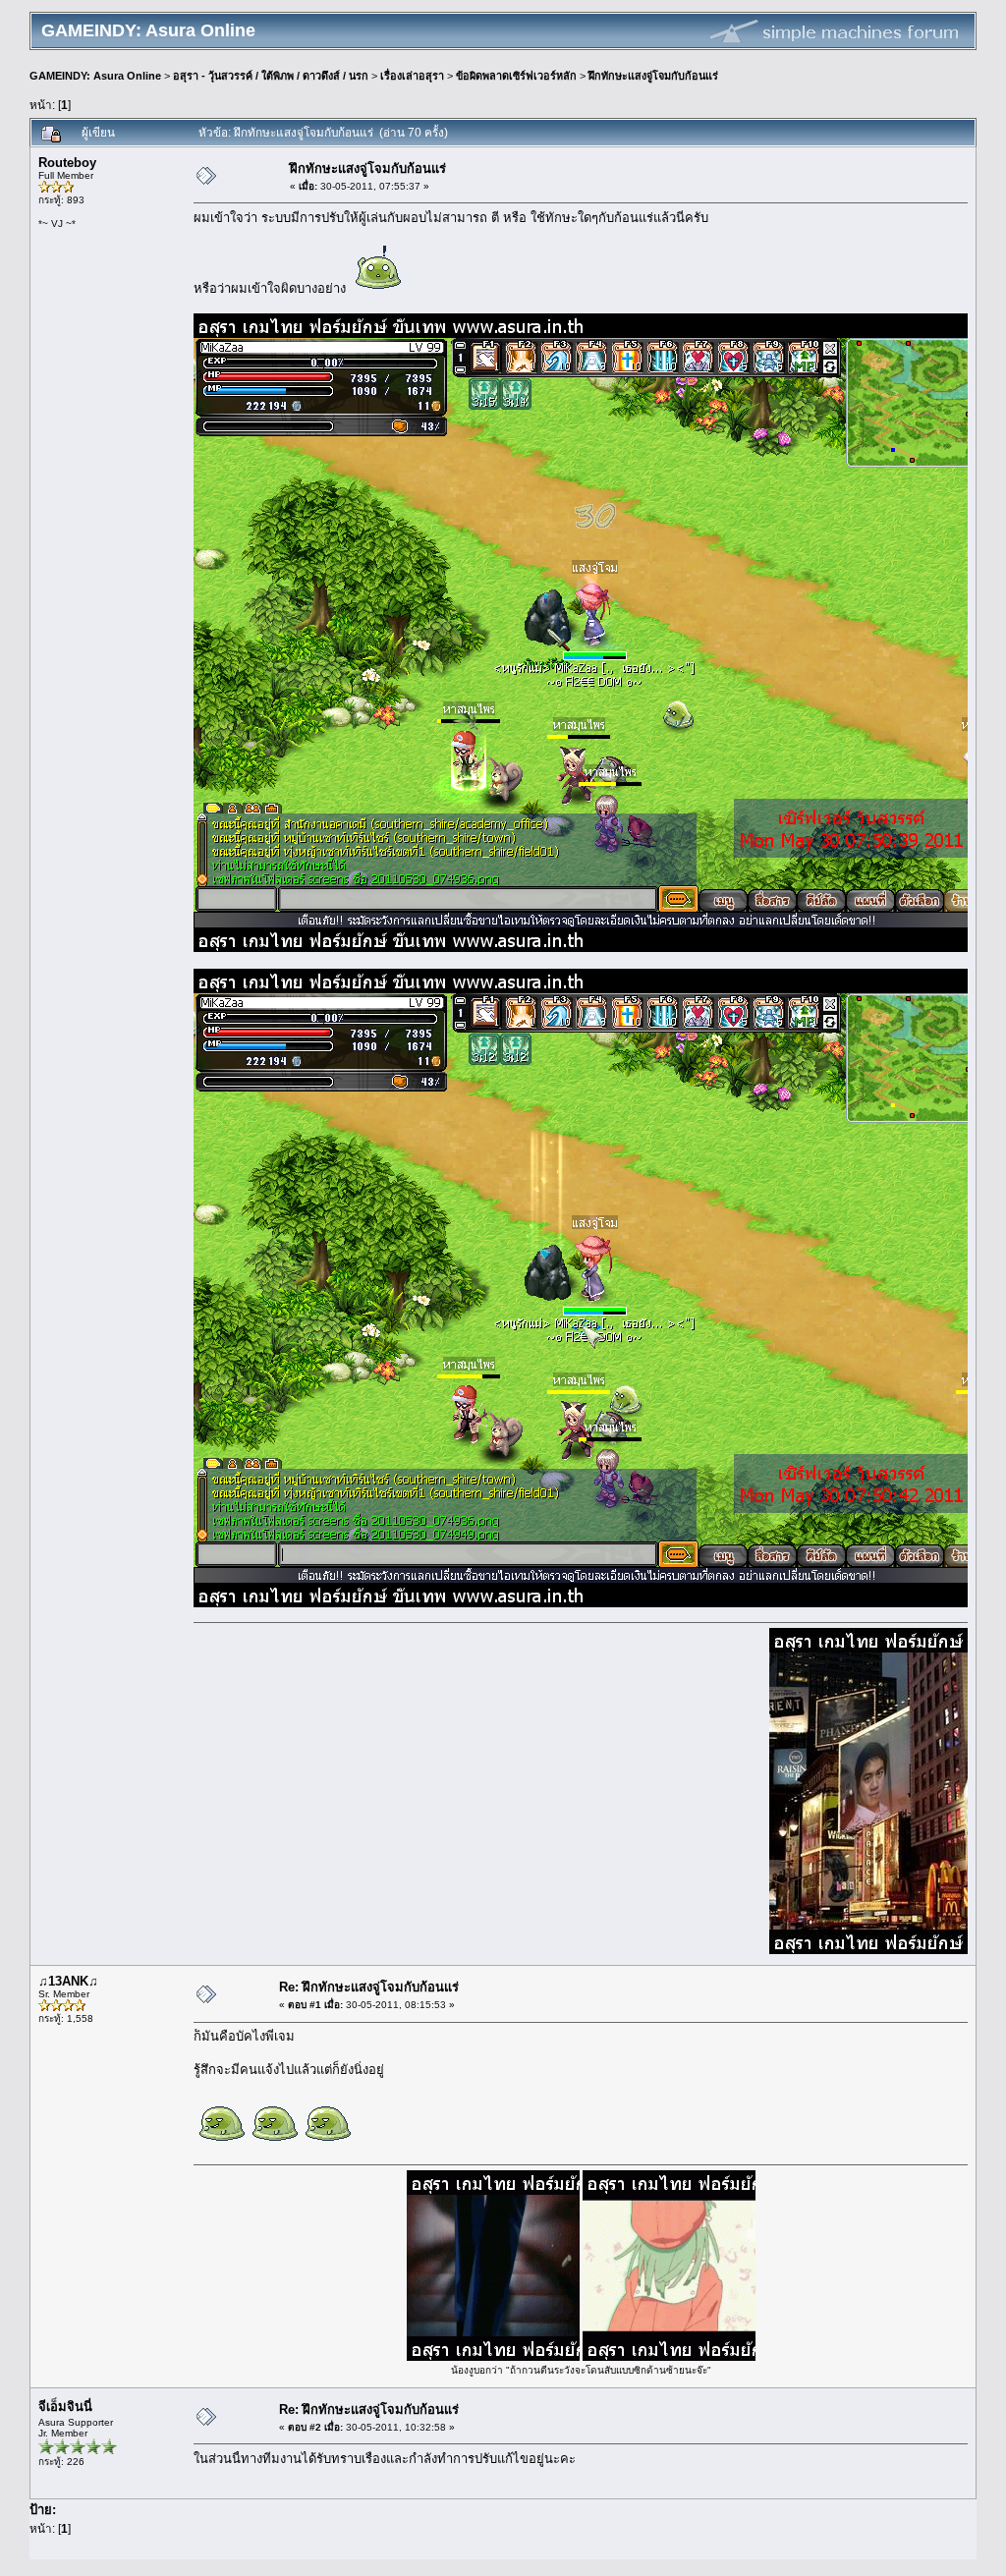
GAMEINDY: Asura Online (95, 76)
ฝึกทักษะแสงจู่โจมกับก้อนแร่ (653, 76)
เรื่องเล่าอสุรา (412, 76)
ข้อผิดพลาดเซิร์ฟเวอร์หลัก (516, 76)
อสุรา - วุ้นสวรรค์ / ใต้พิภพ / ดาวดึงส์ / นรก (271, 76)
